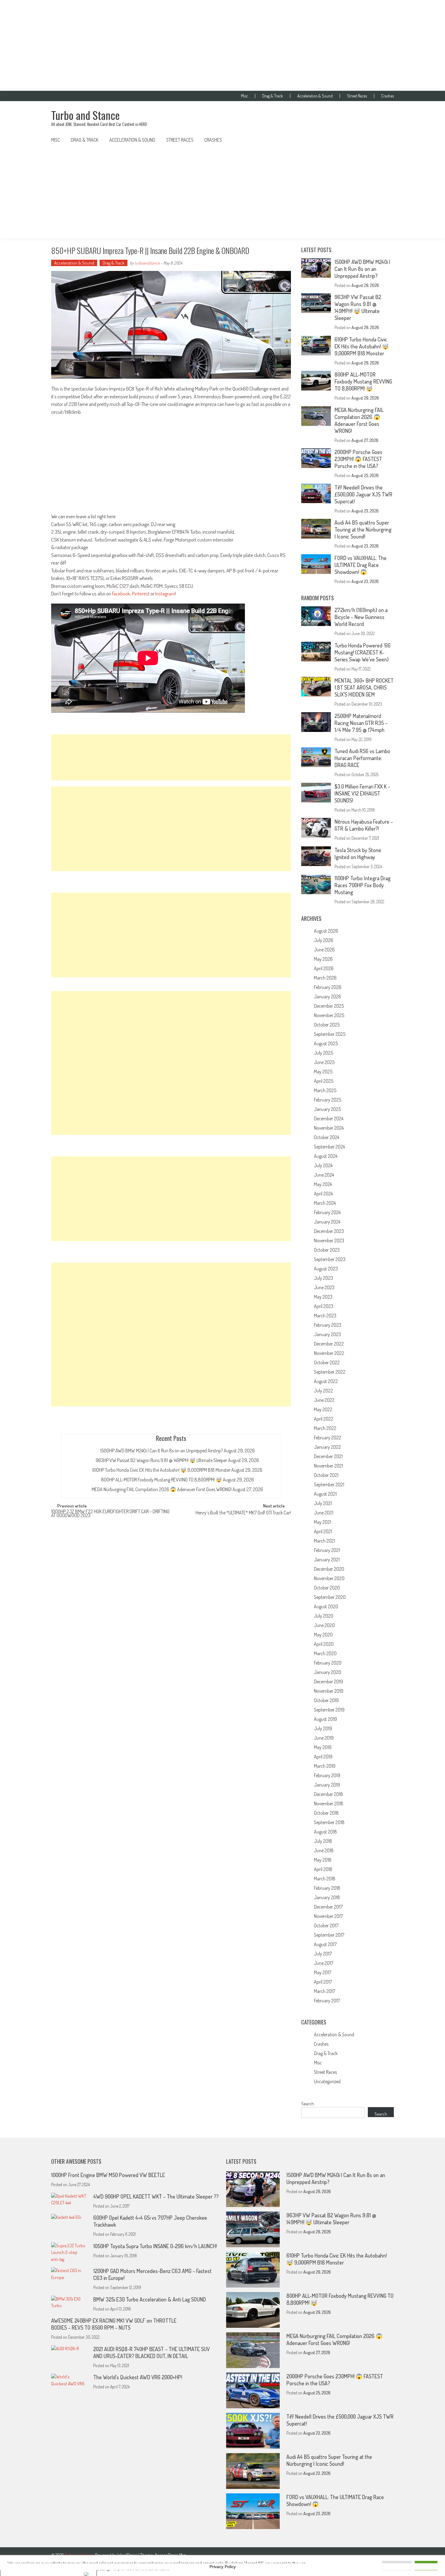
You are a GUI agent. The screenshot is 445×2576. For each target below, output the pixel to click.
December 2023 (329, 1231)
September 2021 (329, 1484)
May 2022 (323, 1409)
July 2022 (323, 1391)
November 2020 (329, 1578)
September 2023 (330, 1259)
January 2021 (327, 1560)
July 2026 (324, 940)
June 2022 (324, 1400)
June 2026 (324, 950)
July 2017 (323, 1954)
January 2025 (327, 1109)
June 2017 (324, 1963)
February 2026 (328, 987)
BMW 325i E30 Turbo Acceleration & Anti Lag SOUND (150, 2299)
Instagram (165, 593)
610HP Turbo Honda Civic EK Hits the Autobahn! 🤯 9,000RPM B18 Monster (161, 1470)
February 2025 (328, 1100)
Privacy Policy (223, 2567)
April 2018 (323, 1869)
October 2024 (326, 1137)
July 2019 (323, 1728)
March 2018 (325, 1879)
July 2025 (323, 1053)
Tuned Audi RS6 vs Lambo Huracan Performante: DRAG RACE (362, 758)
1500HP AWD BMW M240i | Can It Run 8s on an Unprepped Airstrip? (162, 1451)
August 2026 (326, 931)
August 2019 (325, 1719)
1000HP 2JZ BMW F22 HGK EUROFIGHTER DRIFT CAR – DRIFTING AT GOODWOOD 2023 (110, 1514)
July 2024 (323, 1165)
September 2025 (330, 1034)
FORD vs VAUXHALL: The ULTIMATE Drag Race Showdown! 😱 (361, 565)
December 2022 (329, 1344)
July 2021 (323, 1503)
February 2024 (327, 1212)
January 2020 (328, 1672)
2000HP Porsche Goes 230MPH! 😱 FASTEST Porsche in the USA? (358, 459)
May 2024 (323, 1184)
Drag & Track (273, 96)
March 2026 (325, 978)
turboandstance (147, 263)
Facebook (121, 593)
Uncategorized (327, 2081)
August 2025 (326, 1043)
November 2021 (328, 1466)
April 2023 (324, 1306)
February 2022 (328, 1438)
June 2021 (324, 1513)
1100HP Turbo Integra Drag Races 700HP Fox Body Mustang (363, 885)
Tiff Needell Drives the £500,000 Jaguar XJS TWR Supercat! (363, 494)
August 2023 (326, 1269)
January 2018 (327, 1897)
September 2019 (329, 1710)
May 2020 (323, 1635)
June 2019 (324, 1738)
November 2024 (329, 1128)
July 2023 (323, 1278)
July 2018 (323, 1841)
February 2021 (327, 1550)
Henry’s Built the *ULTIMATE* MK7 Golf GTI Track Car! (243, 1513)
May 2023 (323, 1297)
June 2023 (324, 1287)
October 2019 (326, 1700)
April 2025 (324, 1081)
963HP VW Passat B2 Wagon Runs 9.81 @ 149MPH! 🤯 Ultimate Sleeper (161, 1460)
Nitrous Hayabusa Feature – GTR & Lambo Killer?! (364, 825)
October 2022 (327, 1362)
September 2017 (329, 1935)
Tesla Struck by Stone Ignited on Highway (358, 853)
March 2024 (325, 1203)
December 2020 (329, 1569)
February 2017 (327, 2001)
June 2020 (324, 1625)
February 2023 (328, 1325)
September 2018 (329, 1822)
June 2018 (324, 1850)
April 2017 (323, 1982)
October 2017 (326, 1925)
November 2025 (329, 1015)
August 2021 (325, 1494)
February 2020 (328, 1663)
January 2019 (327, 1785)
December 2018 (328, 1794)
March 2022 (325, 1428)
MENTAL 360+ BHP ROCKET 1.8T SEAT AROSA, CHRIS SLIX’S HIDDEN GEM (364, 687)
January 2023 (327, 1334)
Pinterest (141, 593)
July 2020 (324, 1616)
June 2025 (324, 1062)
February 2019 (327, 1775)
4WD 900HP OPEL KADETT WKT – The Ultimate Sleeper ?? (156, 2196)
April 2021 (323, 1531)
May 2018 (323, 1860)
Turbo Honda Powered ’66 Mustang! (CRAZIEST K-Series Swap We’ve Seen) (363, 652)
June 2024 (324, 1175)
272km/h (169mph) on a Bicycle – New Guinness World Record (361, 617)
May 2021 (323, 1522)
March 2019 (325, 1766)
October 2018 (326, 1813)
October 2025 (327, 1025)
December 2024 (329, 1118)
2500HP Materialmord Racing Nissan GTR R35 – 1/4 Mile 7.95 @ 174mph (361, 723)
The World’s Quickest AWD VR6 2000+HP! (138, 2377)
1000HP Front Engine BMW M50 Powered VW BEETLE (108, 2175)
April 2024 (323, 1194)
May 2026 (323, 959)
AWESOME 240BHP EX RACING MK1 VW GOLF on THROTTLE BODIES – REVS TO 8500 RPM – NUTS (114, 2324)
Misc (244, 96)
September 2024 (329, 1147)
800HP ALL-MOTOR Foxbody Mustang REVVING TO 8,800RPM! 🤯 (162, 1480)
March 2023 (325, 1316)
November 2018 (329, 1804)
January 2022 (327, 1447)
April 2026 (324, 968)
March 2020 (325, 1653)
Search (308, 2104)
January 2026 (328, 996)
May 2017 (323, 1972)
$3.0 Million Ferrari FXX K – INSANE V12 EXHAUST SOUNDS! (362, 793)
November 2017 (328, 1916)
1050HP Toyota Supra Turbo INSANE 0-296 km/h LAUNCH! (155, 2246)
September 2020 (330, 1597)
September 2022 (330, 1372)
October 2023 (327, 1250)
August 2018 (325, 1832)
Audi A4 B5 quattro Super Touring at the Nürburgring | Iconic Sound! (363, 529)
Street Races (357, 96)
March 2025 (325, 1090)
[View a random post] (384, 140)
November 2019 (329, 1691)
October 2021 (326, 1475)
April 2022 (324, 1419)
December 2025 (329, 1006)
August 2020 (326, 1606)
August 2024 (326, 1156)
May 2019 (323, 1747)
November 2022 (329, 1353)
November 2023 (329, 1240)
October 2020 (327, 1588)
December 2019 (328, 1682)
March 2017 (325, 1991)
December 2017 (328, 1907)
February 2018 (327, 1888)
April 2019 (323, 1757)
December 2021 (328, 1456)
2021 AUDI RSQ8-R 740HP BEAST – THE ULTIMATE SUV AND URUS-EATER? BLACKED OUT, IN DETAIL (152, 2352)
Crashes (387, 96)
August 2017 (325, 1944)
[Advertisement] (222, 45)
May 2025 (323, 1072)
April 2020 (324, 1644)
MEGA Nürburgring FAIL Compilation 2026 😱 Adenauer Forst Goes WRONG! (162, 1489)
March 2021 (325, 1541)
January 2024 (327, 1222)
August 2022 (326, 1381)
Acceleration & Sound (315, 96)
